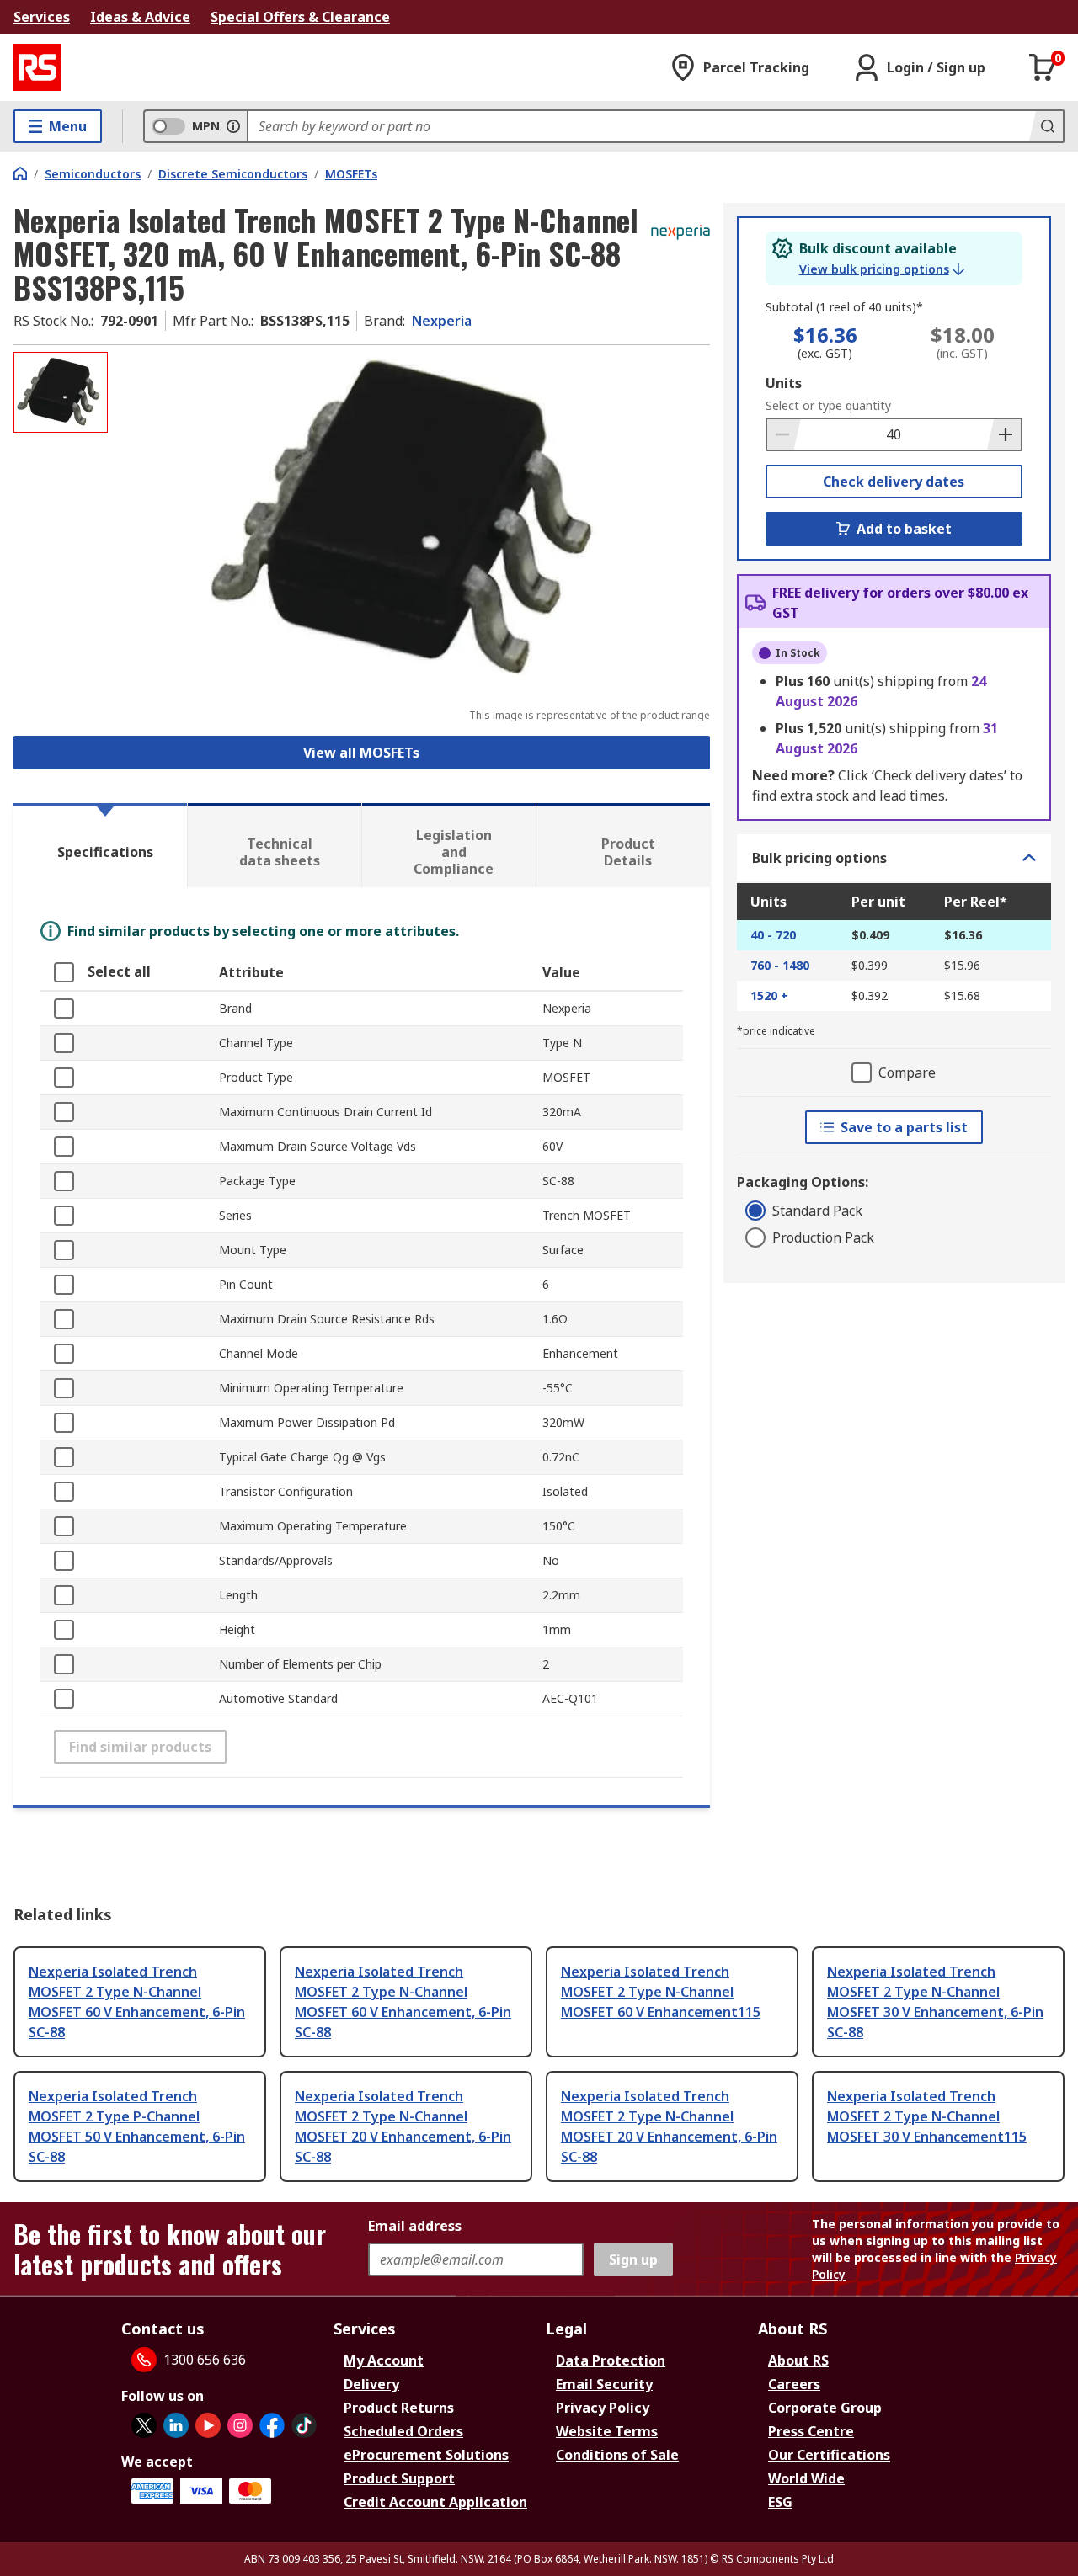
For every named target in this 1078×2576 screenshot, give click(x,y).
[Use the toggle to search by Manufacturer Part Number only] (233, 126)
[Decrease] (784, 434)
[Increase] (1004, 434)
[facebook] (272, 2425)
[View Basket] (1043, 67)
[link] (882, 269)
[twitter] (144, 2425)
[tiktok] (304, 2425)
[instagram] (240, 2425)
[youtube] (208, 2425)
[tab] (100, 845)
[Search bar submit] (1046, 126)
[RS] (37, 67)
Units (784, 383)
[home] (20, 173)
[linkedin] (176, 2425)
